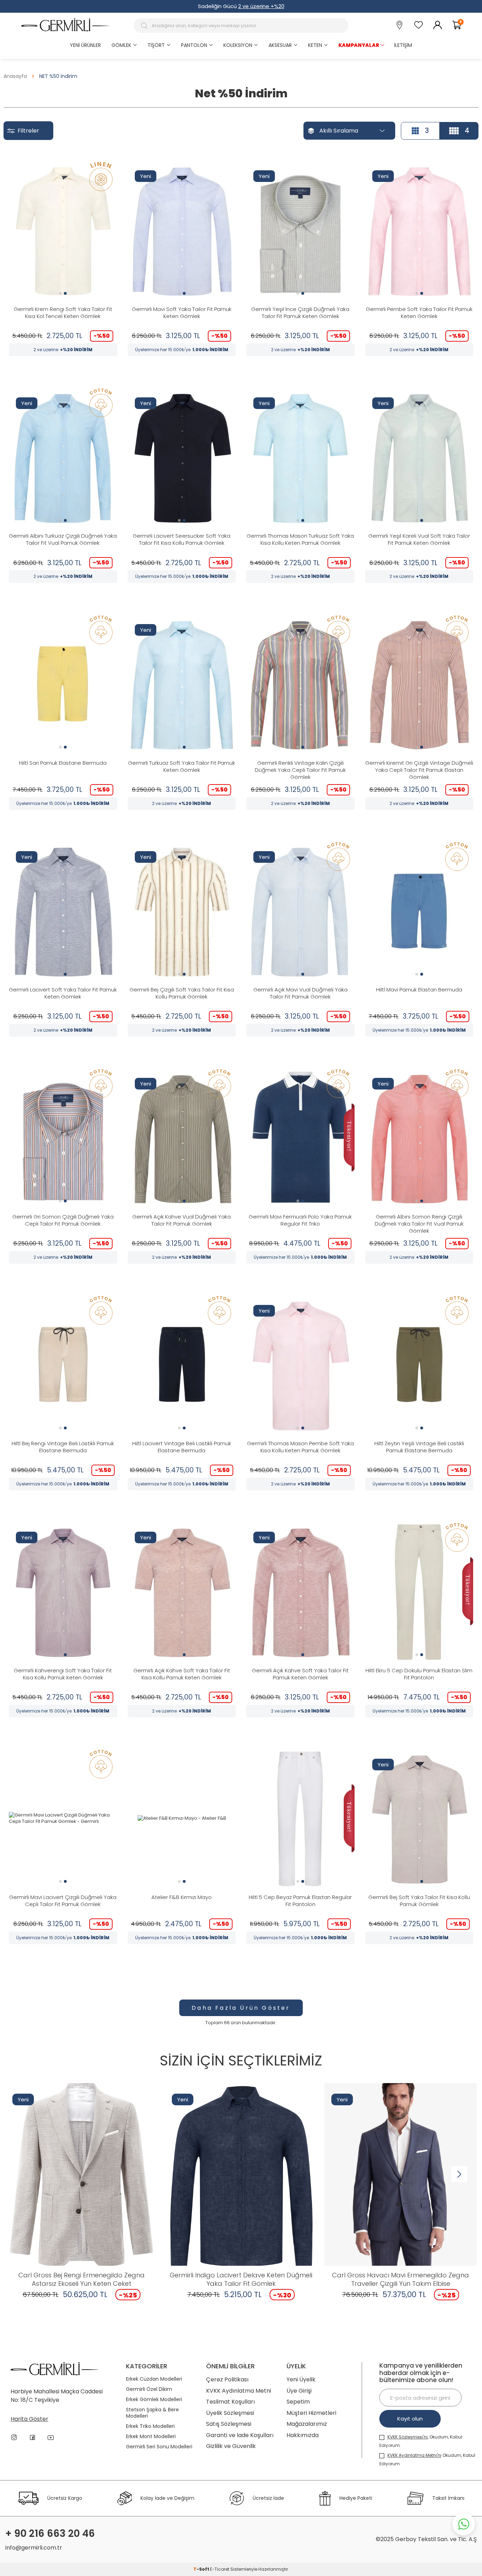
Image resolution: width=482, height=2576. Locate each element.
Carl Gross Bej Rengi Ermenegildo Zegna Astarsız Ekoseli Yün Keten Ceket (82, 2279)
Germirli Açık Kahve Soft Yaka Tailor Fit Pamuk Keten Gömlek (300, 1674)
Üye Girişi (299, 2391)
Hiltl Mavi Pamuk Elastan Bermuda (419, 990)
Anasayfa (15, 76)
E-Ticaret (220, 2569)
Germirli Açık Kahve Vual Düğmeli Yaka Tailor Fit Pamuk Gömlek (182, 1220)
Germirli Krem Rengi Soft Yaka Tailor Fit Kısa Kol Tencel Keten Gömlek (63, 313)
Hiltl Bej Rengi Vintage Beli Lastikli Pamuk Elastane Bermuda (63, 1447)
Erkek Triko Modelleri (150, 2426)
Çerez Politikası (227, 2379)
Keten (315, 45)
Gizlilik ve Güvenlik (231, 2446)
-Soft (202, 2569)
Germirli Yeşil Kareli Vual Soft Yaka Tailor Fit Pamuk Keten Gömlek (419, 539)
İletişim (403, 45)
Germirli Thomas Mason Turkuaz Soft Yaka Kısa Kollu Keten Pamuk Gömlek (300, 539)
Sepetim (298, 2402)
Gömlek (121, 45)
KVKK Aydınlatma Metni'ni (414, 2455)
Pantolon (194, 45)
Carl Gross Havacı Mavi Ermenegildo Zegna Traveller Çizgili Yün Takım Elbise (400, 2279)
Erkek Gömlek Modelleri (154, 2400)
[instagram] (14, 2437)
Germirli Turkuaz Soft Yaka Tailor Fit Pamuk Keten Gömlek (182, 767)
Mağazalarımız (307, 2424)
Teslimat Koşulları (230, 2402)
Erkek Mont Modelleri (151, 2437)
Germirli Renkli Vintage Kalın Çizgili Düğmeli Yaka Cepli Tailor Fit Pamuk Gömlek (300, 770)
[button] (60, 293)
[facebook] (32, 2437)
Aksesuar (280, 45)
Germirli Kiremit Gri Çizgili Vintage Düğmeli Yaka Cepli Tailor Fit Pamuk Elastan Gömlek (419, 770)
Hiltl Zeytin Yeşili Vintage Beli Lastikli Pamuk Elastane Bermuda (419, 1447)
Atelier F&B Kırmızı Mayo (182, 1897)
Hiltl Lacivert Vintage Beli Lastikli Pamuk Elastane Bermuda (182, 1447)
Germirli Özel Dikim (149, 2389)
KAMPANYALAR (359, 45)
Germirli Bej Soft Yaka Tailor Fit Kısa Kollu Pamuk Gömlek (419, 1901)
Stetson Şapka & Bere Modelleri (152, 2413)
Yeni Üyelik (301, 2379)
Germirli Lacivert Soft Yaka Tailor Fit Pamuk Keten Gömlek (63, 993)
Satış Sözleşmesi (229, 2424)
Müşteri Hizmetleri (311, 2413)
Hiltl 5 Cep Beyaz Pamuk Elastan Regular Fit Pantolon (300, 1901)
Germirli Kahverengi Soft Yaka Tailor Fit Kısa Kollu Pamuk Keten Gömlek (63, 1674)
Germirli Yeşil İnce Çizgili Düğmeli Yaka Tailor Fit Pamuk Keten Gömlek (300, 313)
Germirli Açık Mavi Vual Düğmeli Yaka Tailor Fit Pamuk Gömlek (300, 993)
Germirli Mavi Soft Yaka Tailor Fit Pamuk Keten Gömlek (182, 313)
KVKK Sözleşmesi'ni (408, 2437)
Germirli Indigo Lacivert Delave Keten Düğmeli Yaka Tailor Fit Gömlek (241, 2279)
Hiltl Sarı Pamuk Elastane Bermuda (63, 763)
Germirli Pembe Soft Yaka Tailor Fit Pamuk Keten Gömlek (419, 313)
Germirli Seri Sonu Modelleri (159, 2447)
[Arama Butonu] (145, 26)
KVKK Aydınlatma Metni (239, 2391)
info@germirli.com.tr (34, 2548)
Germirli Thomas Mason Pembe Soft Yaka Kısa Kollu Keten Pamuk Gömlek (300, 1447)
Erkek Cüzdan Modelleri (154, 2379)
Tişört (156, 45)
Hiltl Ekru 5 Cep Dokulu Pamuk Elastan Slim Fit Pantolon (419, 1674)
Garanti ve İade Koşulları (240, 2435)
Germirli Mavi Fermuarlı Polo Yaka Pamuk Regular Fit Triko (300, 1220)
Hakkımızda (303, 2435)
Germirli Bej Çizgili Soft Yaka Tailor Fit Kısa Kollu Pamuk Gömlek (182, 993)
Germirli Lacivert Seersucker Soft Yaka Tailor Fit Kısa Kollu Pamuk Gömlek (182, 539)
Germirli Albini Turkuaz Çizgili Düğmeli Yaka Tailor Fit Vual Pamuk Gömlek (63, 539)
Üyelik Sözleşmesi (230, 2413)
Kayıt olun (410, 2419)
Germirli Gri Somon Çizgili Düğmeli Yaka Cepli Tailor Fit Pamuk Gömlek (63, 1220)
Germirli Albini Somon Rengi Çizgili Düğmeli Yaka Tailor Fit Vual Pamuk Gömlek (419, 1224)
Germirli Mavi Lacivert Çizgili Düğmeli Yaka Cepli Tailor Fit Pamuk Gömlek (63, 1901)
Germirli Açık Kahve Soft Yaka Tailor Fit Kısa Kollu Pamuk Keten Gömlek (182, 1674)
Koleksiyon (238, 45)
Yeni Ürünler (85, 45)
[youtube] (51, 2437)
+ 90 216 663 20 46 (50, 2534)
